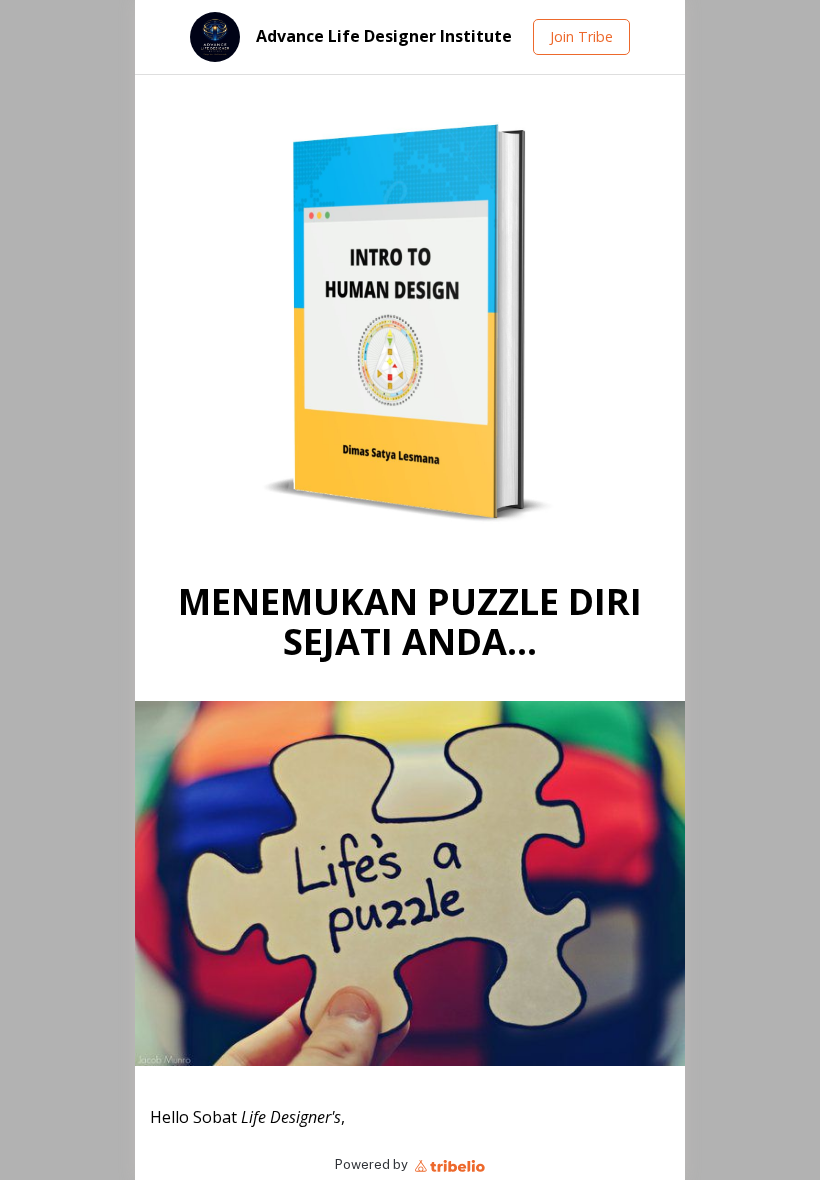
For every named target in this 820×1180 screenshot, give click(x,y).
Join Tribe (581, 36)
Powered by (373, 1164)
